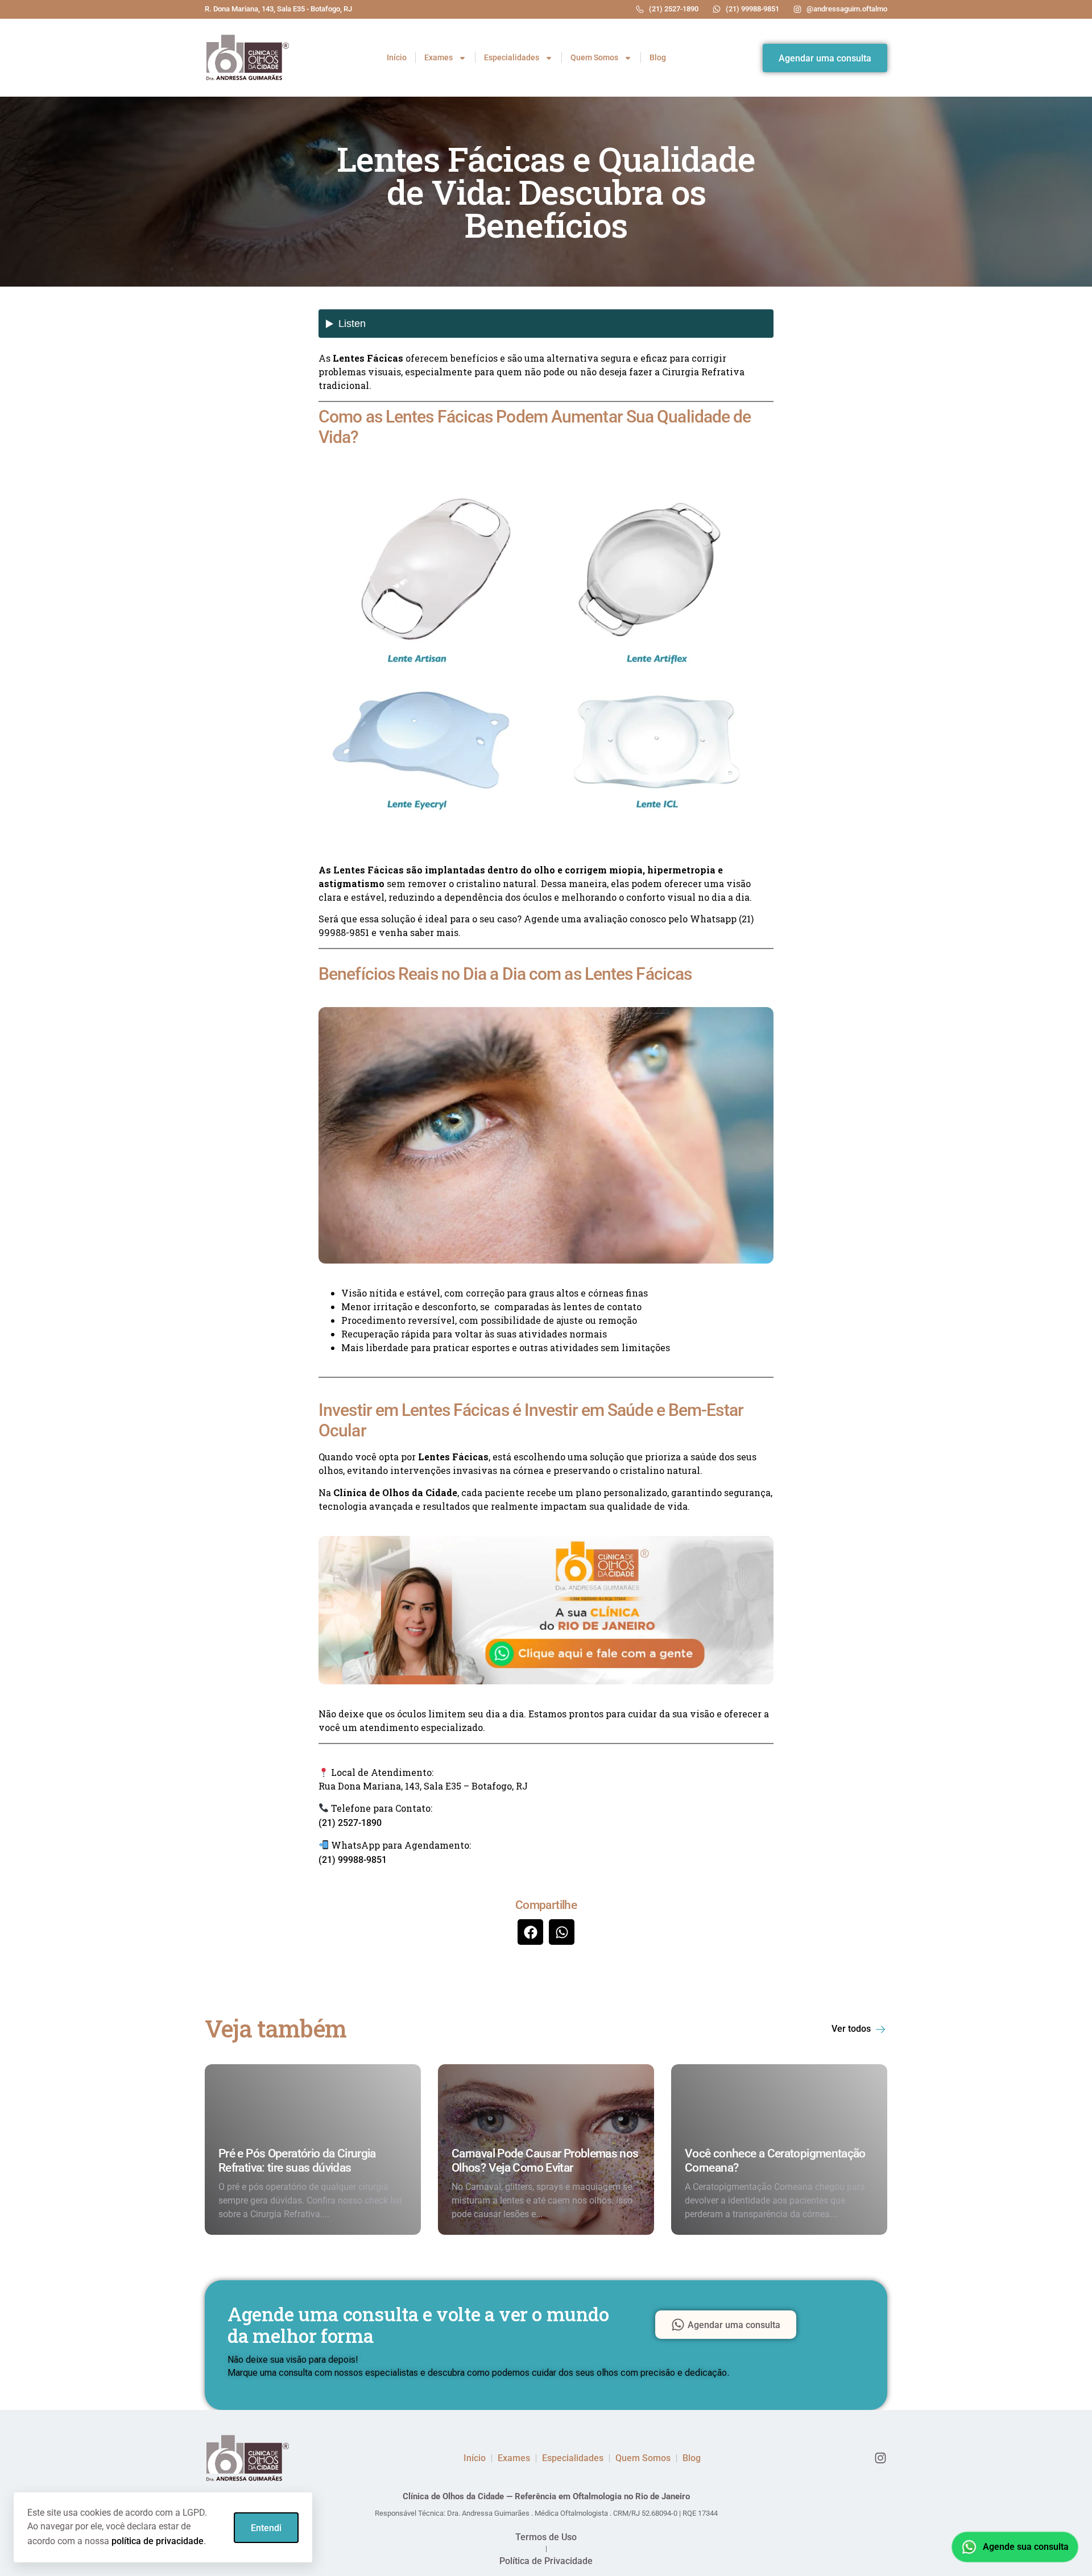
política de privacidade (158, 2541)
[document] (546, 1288)
